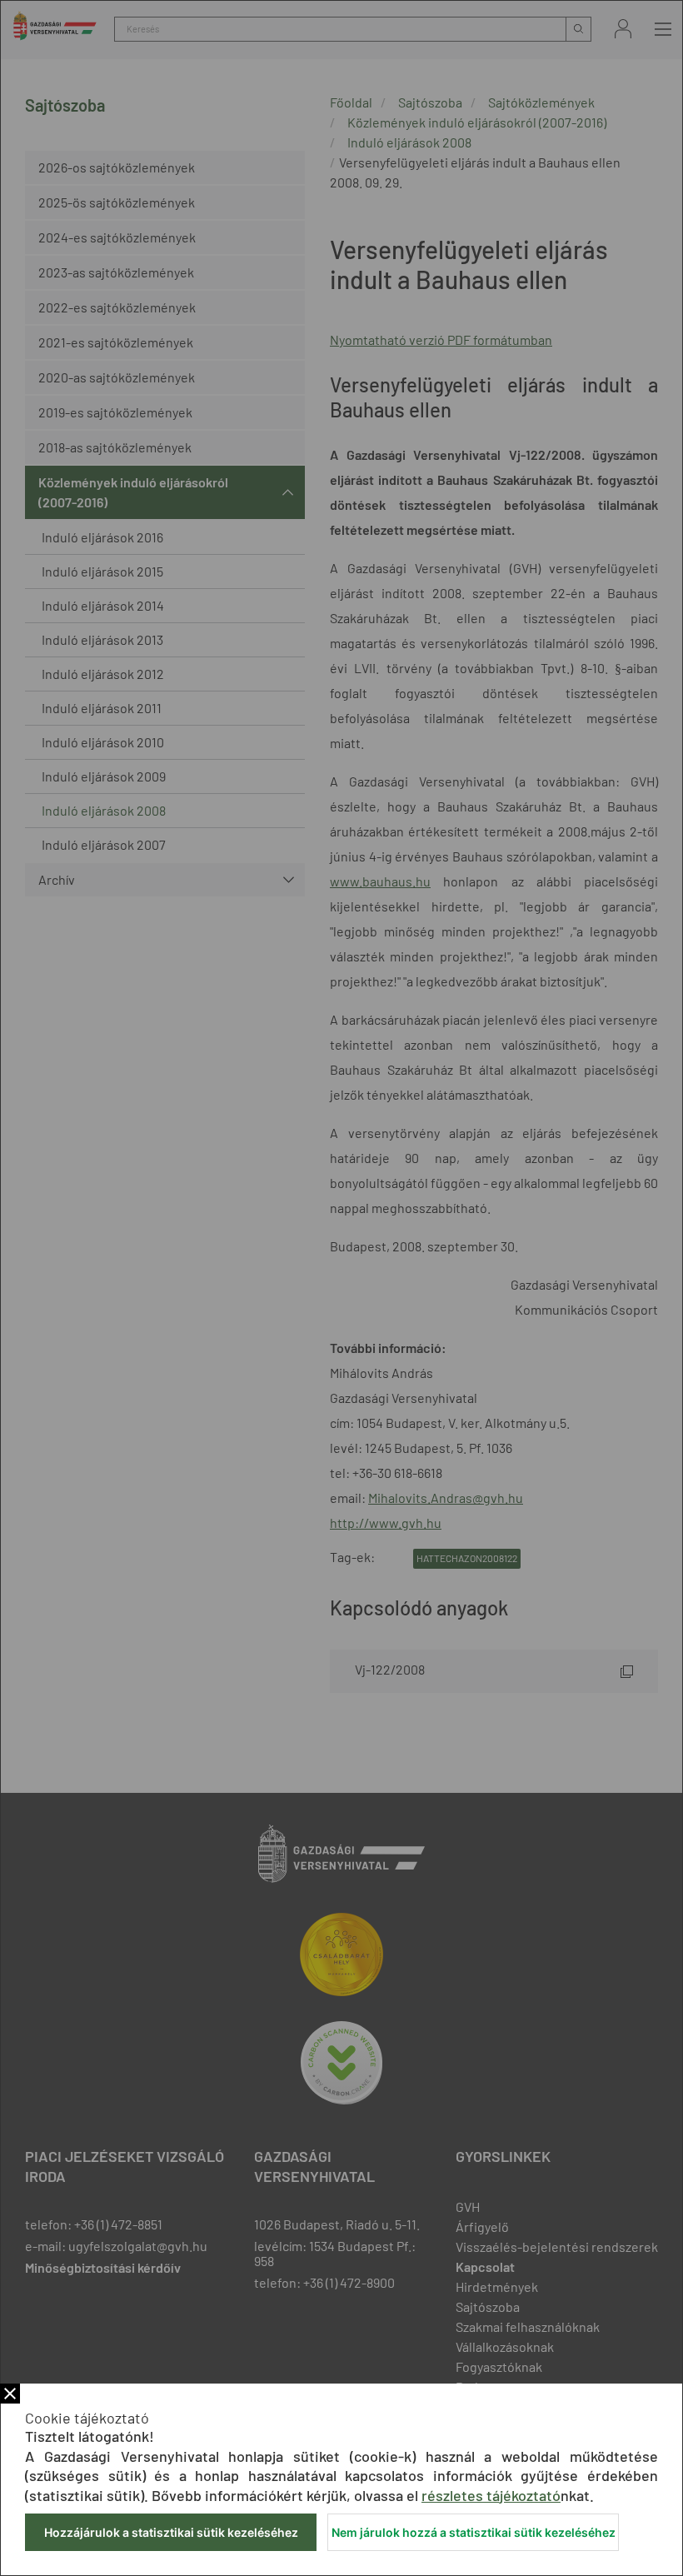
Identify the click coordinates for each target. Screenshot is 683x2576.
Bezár (10, 2394)
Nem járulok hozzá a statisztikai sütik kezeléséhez (474, 2532)
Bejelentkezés (623, 29)
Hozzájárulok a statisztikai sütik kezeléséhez (171, 2532)
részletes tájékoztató (491, 2495)
